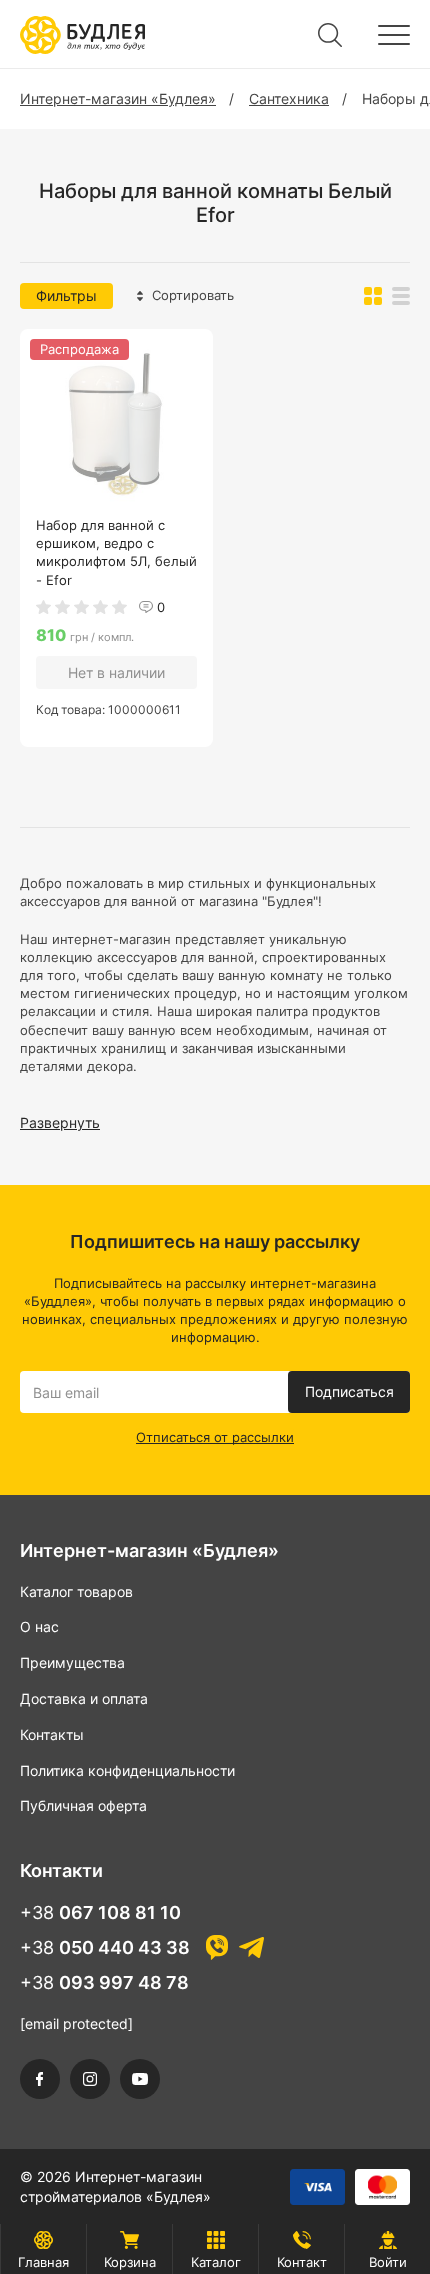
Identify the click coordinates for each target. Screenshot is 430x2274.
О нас (39, 1626)
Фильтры (66, 295)
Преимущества (72, 1662)
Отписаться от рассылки (215, 1437)
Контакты (52, 1734)
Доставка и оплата (84, 1698)
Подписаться (349, 1391)
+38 (100, 1912)
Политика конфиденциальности (127, 1770)
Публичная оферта (83, 1805)
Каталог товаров (76, 1591)
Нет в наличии (116, 672)
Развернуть (60, 1122)
